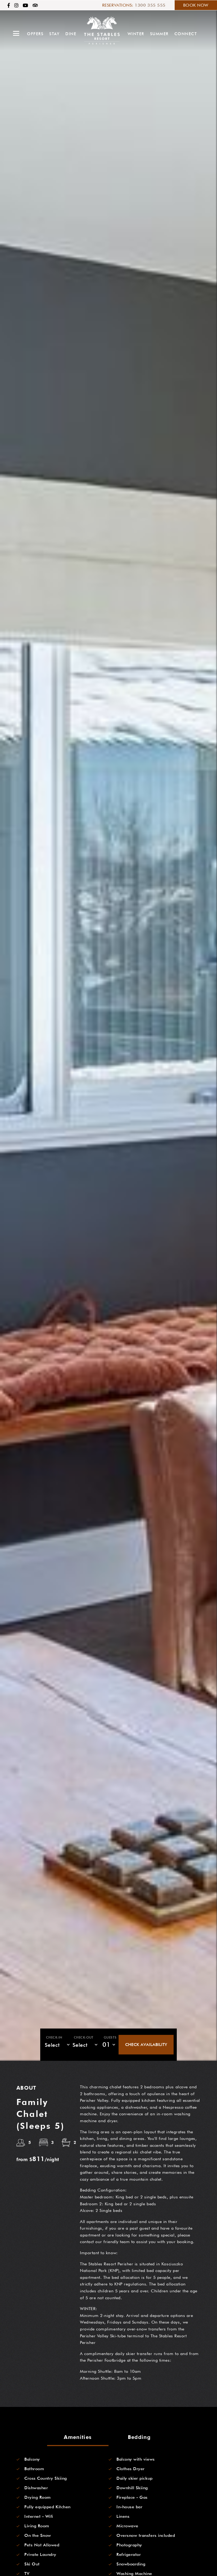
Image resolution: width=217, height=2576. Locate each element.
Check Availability (146, 2045)
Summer (159, 34)
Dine (71, 34)
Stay (54, 34)
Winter (136, 34)
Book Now (196, 5)
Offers (35, 34)
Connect (186, 34)
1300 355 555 (150, 5)
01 (106, 2045)
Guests (110, 2037)
